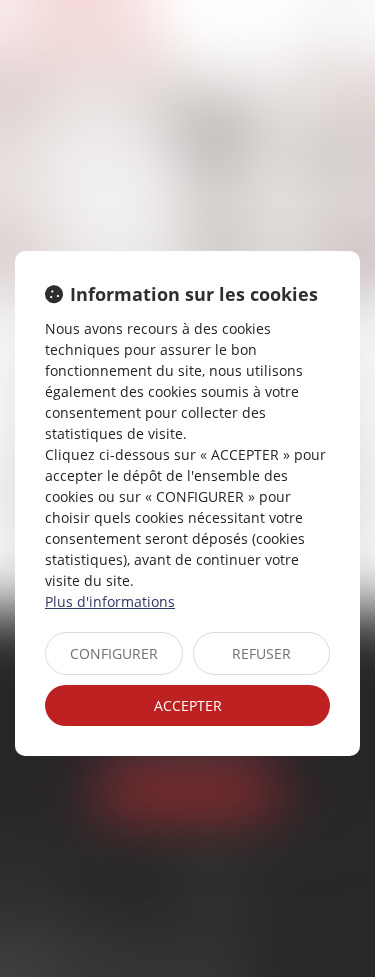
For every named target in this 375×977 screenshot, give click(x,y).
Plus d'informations (110, 601)
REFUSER (261, 653)
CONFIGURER (114, 653)
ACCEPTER (188, 705)
